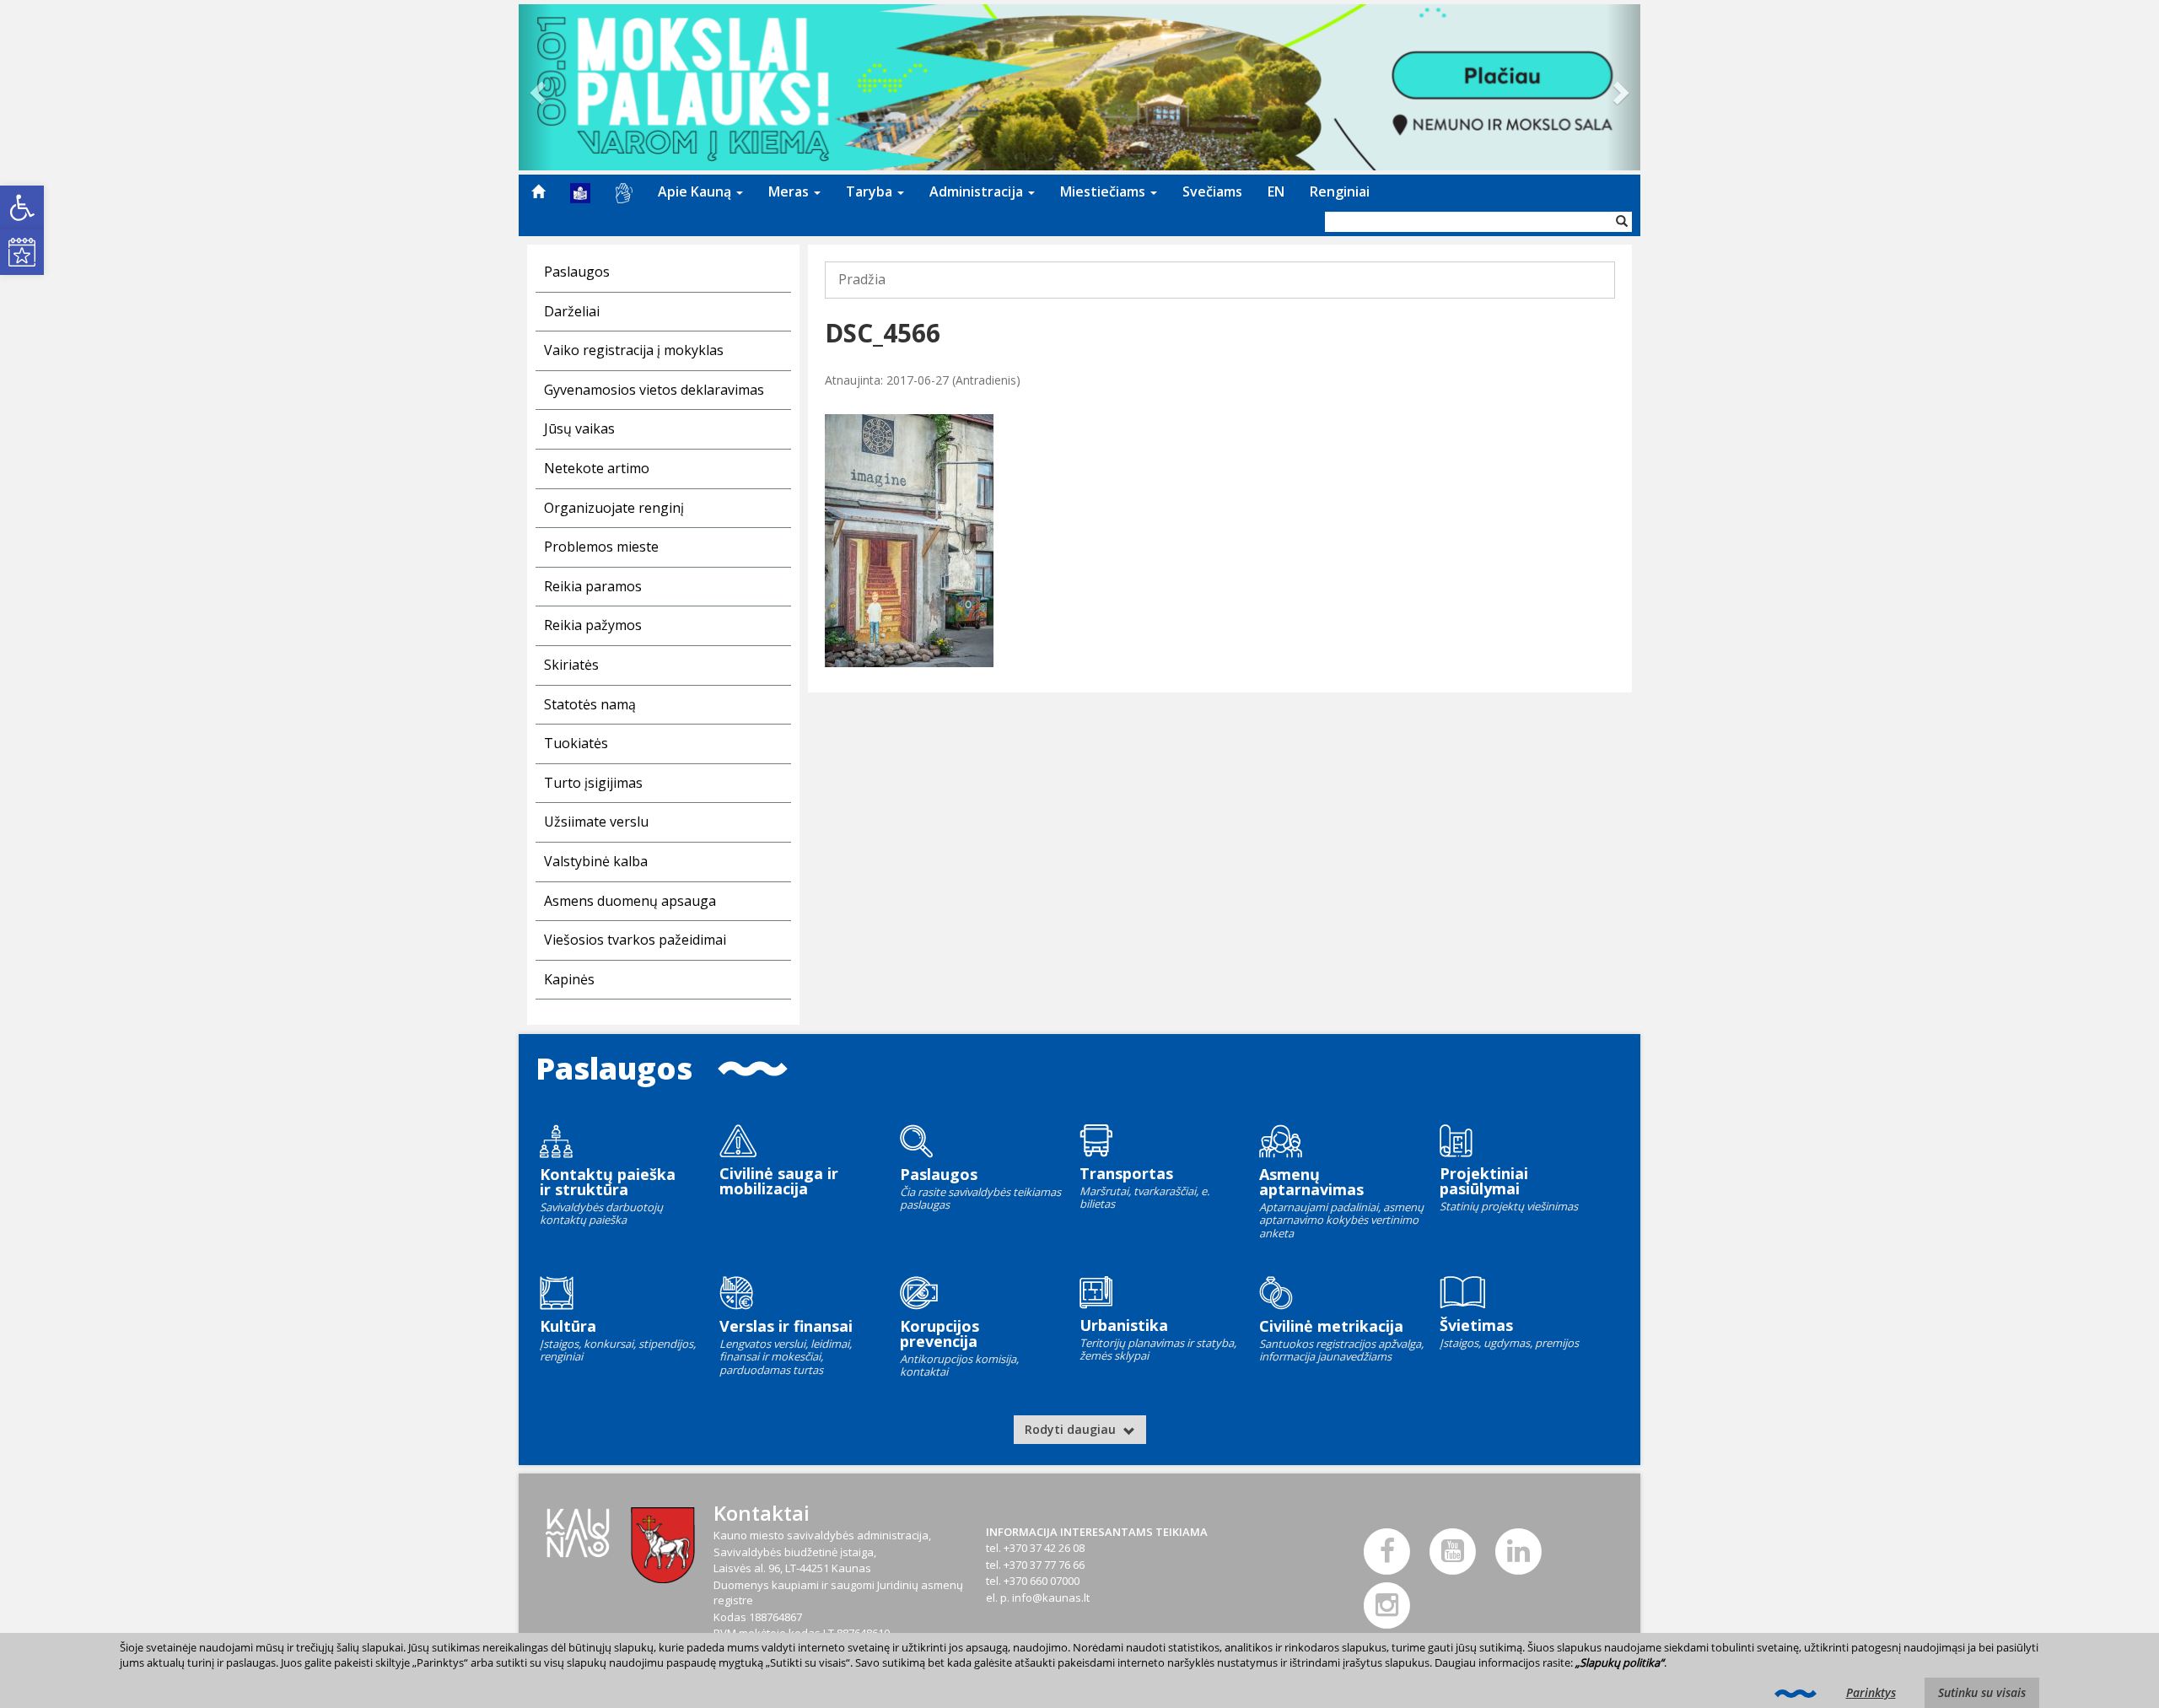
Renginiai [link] (1340, 191)
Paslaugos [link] (577, 272)
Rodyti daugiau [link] (1072, 1429)
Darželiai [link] (572, 311)
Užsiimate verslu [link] (596, 822)
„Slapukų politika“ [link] (1620, 1662)
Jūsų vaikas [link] (579, 428)
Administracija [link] (978, 191)
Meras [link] (790, 191)
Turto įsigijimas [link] (593, 783)
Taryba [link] (871, 191)
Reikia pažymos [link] (593, 625)
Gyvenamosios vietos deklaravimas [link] (654, 390)
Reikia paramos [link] (593, 586)
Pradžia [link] (862, 279)
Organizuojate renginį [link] (614, 508)
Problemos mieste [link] (601, 547)
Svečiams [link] (1212, 191)
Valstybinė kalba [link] (596, 861)
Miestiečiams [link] (1104, 191)
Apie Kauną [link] (696, 191)
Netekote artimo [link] (597, 468)
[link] (22, 207)
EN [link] (1276, 191)
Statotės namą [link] (590, 704)
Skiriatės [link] (571, 665)
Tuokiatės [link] (576, 743)
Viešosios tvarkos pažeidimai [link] (635, 940)
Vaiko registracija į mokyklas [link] (634, 350)
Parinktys (1871, 1692)
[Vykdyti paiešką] (1622, 222)
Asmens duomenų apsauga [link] (630, 901)
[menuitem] (538, 191)
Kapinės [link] (569, 979)
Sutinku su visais (1982, 1692)
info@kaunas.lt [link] (1051, 1598)
